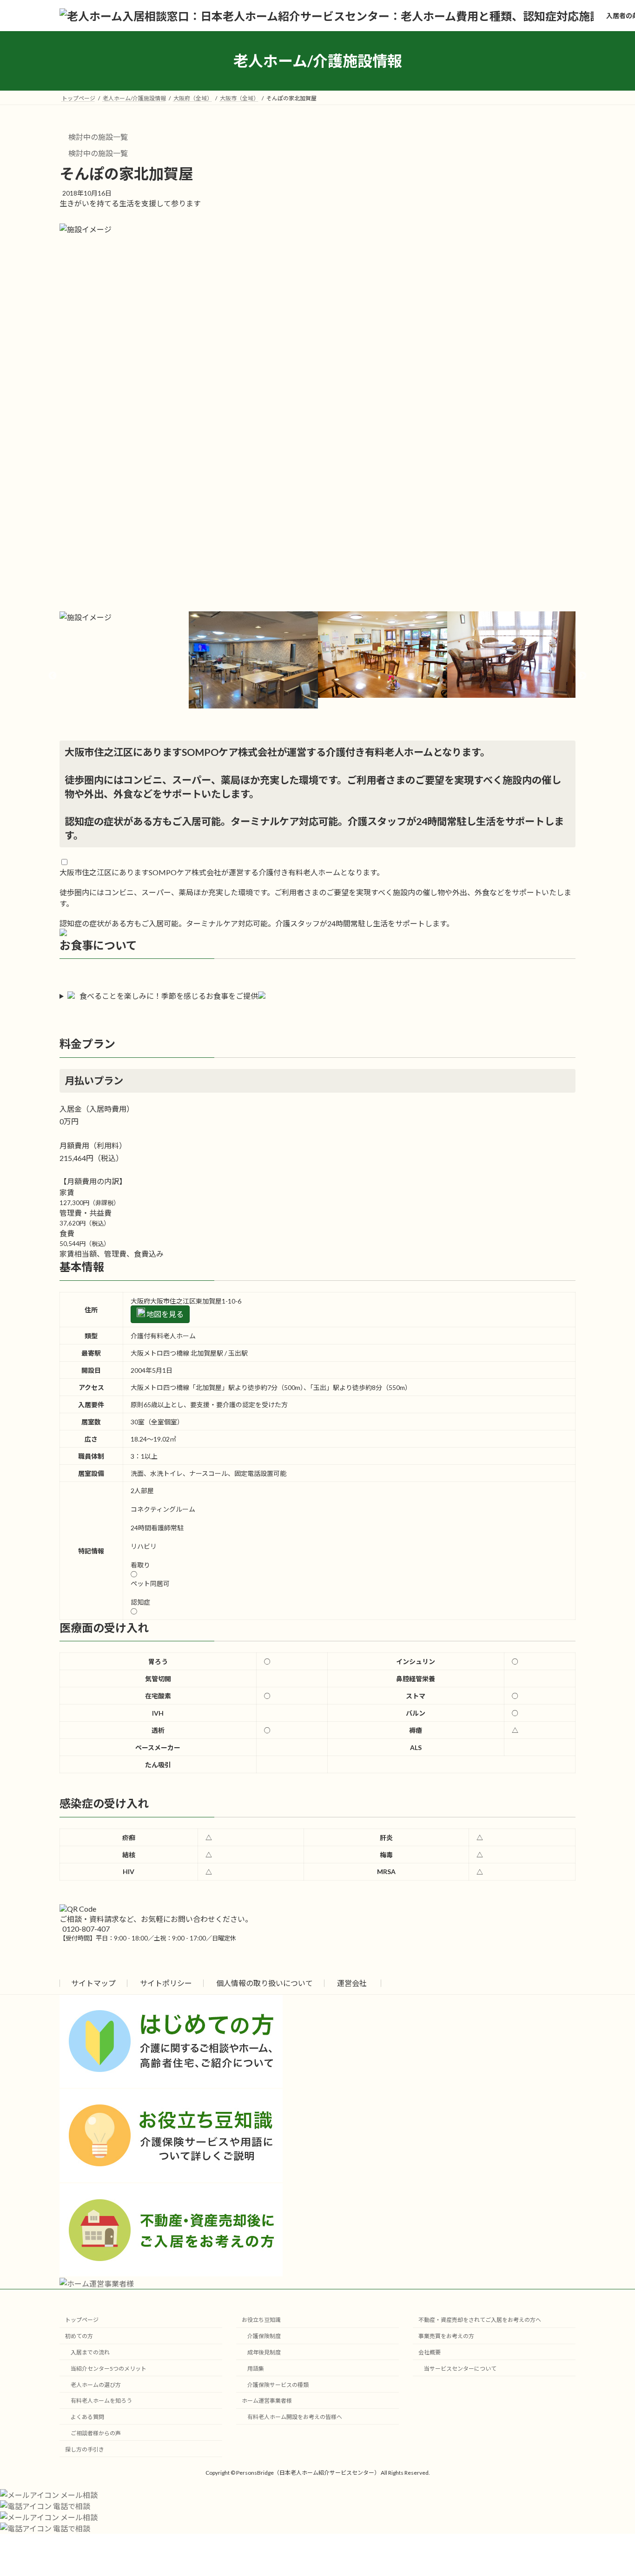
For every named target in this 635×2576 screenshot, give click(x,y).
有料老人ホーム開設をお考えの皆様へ (295, 2417)
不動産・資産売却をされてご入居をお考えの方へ (480, 2320)
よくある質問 (87, 2417)
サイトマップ (93, 1983)
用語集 (256, 2369)
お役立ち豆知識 (261, 2320)
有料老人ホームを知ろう (101, 2401)
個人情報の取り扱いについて (265, 1983)
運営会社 (352, 1983)
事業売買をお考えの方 (446, 2336)
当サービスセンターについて (460, 2369)
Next (582, 676)
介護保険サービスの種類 (278, 2385)
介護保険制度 (264, 2336)
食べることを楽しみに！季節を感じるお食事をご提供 (169, 996)
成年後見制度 (264, 2352)
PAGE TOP (612, 2490)
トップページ (82, 2320)
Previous (53, 676)
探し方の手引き (85, 2449)
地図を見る (164, 1314)
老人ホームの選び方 (96, 2385)
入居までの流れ (90, 2352)
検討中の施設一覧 (97, 137)
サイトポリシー (166, 1983)
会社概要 (430, 2352)
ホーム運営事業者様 (267, 2401)
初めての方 (79, 2336)
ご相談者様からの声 (96, 2433)
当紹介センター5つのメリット (109, 2369)
